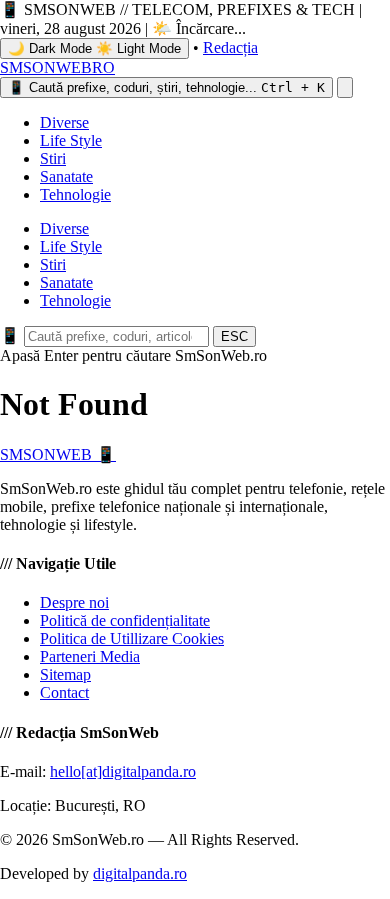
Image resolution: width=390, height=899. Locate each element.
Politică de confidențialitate (125, 620)
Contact (64, 692)
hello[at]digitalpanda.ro (123, 771)
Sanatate (66, 176)
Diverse (64, 122)
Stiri (53, 158)
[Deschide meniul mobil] (345, 87)
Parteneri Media (90, 656)
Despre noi (74, 602)
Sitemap (65, 674)
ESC (234, 336)
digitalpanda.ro (140, 873)
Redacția (230, 47)
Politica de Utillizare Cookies (132, 638)
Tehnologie (75, 194)
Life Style (71, 140)
